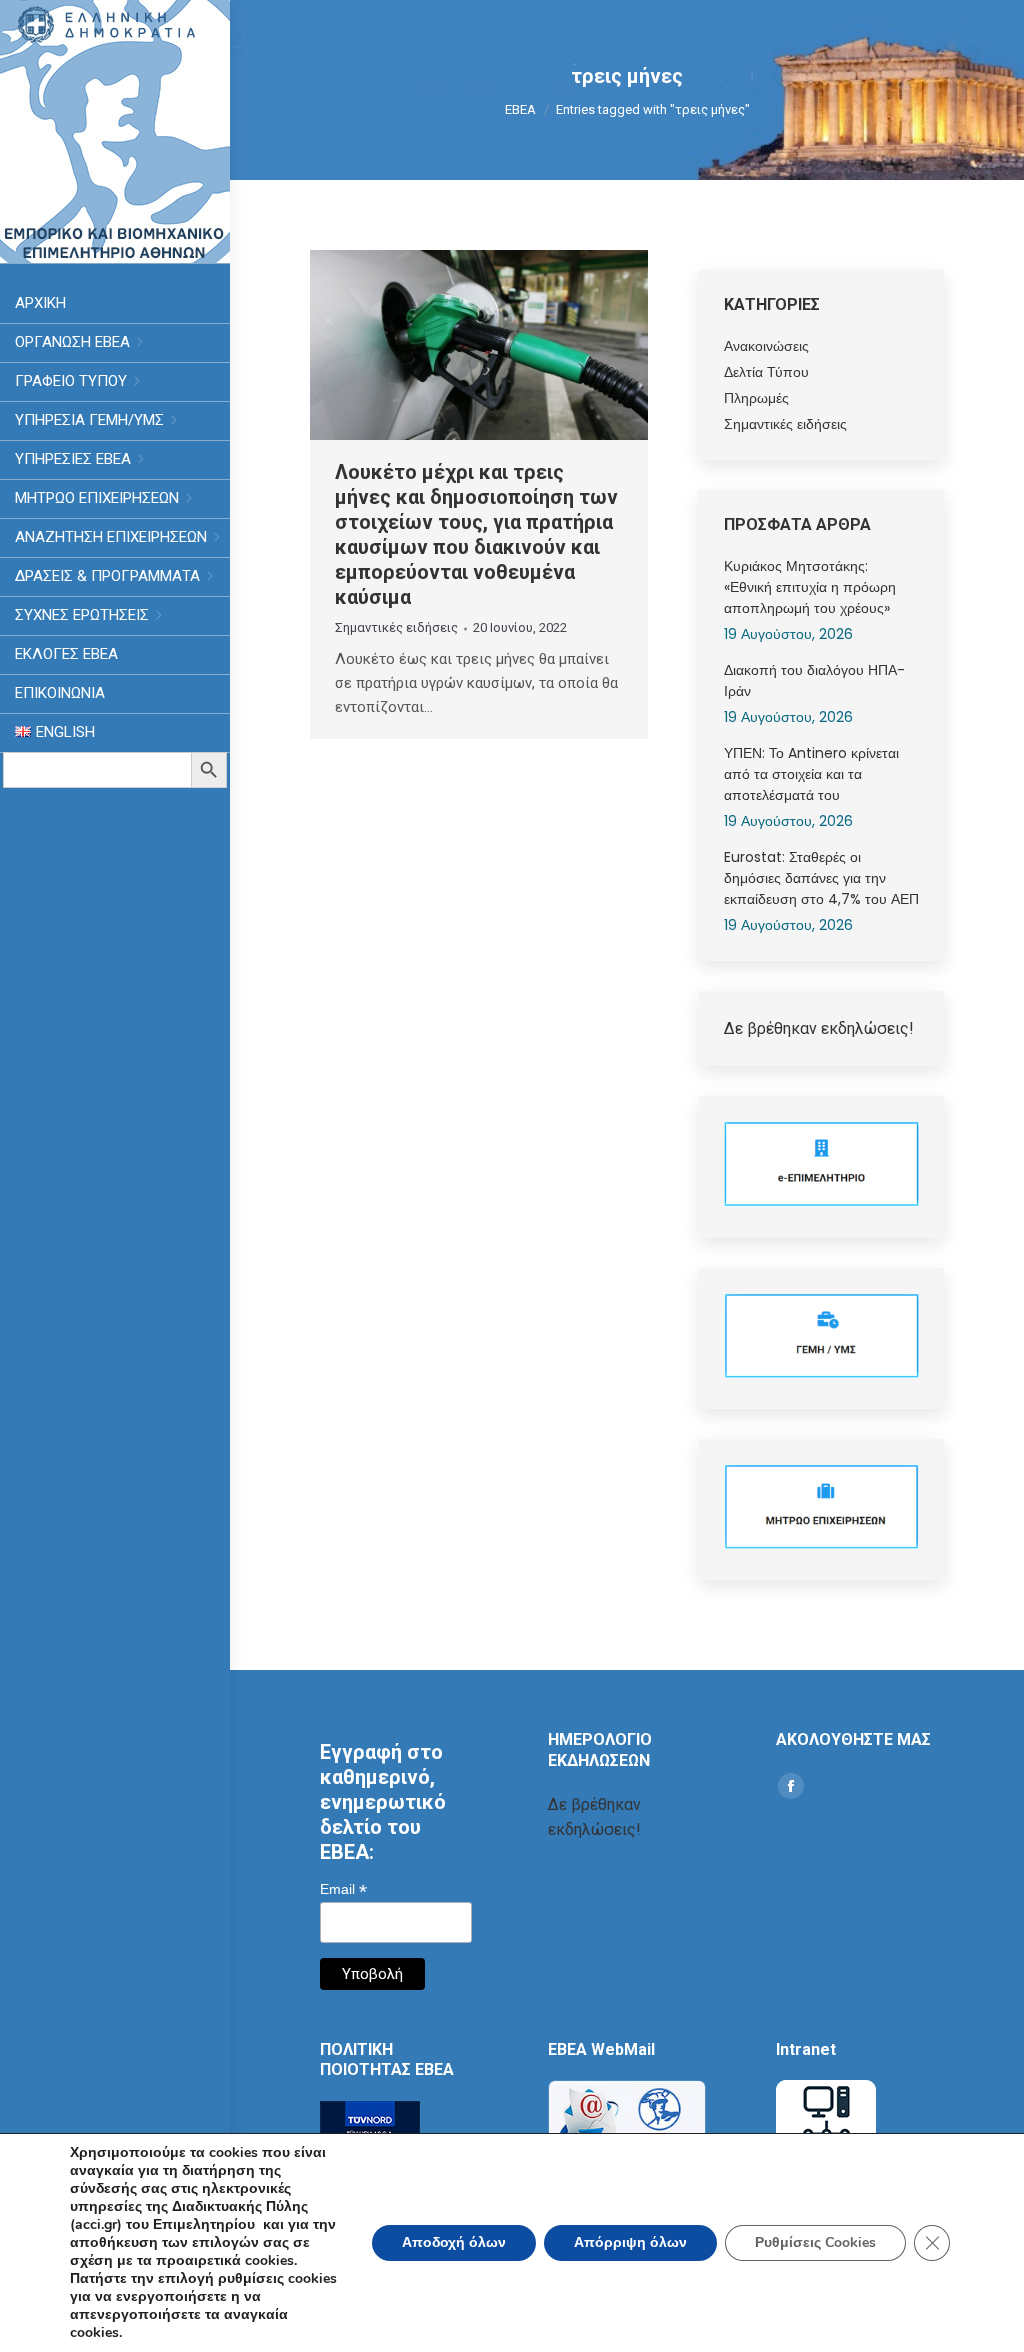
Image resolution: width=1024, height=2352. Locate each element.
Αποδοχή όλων (454, 2242)
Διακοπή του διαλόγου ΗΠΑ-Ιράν (814, 680)
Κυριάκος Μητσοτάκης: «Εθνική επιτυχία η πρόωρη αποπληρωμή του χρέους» (810, 587)
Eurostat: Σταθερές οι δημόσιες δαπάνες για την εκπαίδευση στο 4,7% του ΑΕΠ (821, 878)
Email (343, 1889)
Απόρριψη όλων (630, 2242)
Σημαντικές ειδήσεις (396, 627)
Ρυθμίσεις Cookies (815, 2242)
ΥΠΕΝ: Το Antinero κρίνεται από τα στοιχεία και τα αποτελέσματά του (811, 774)
